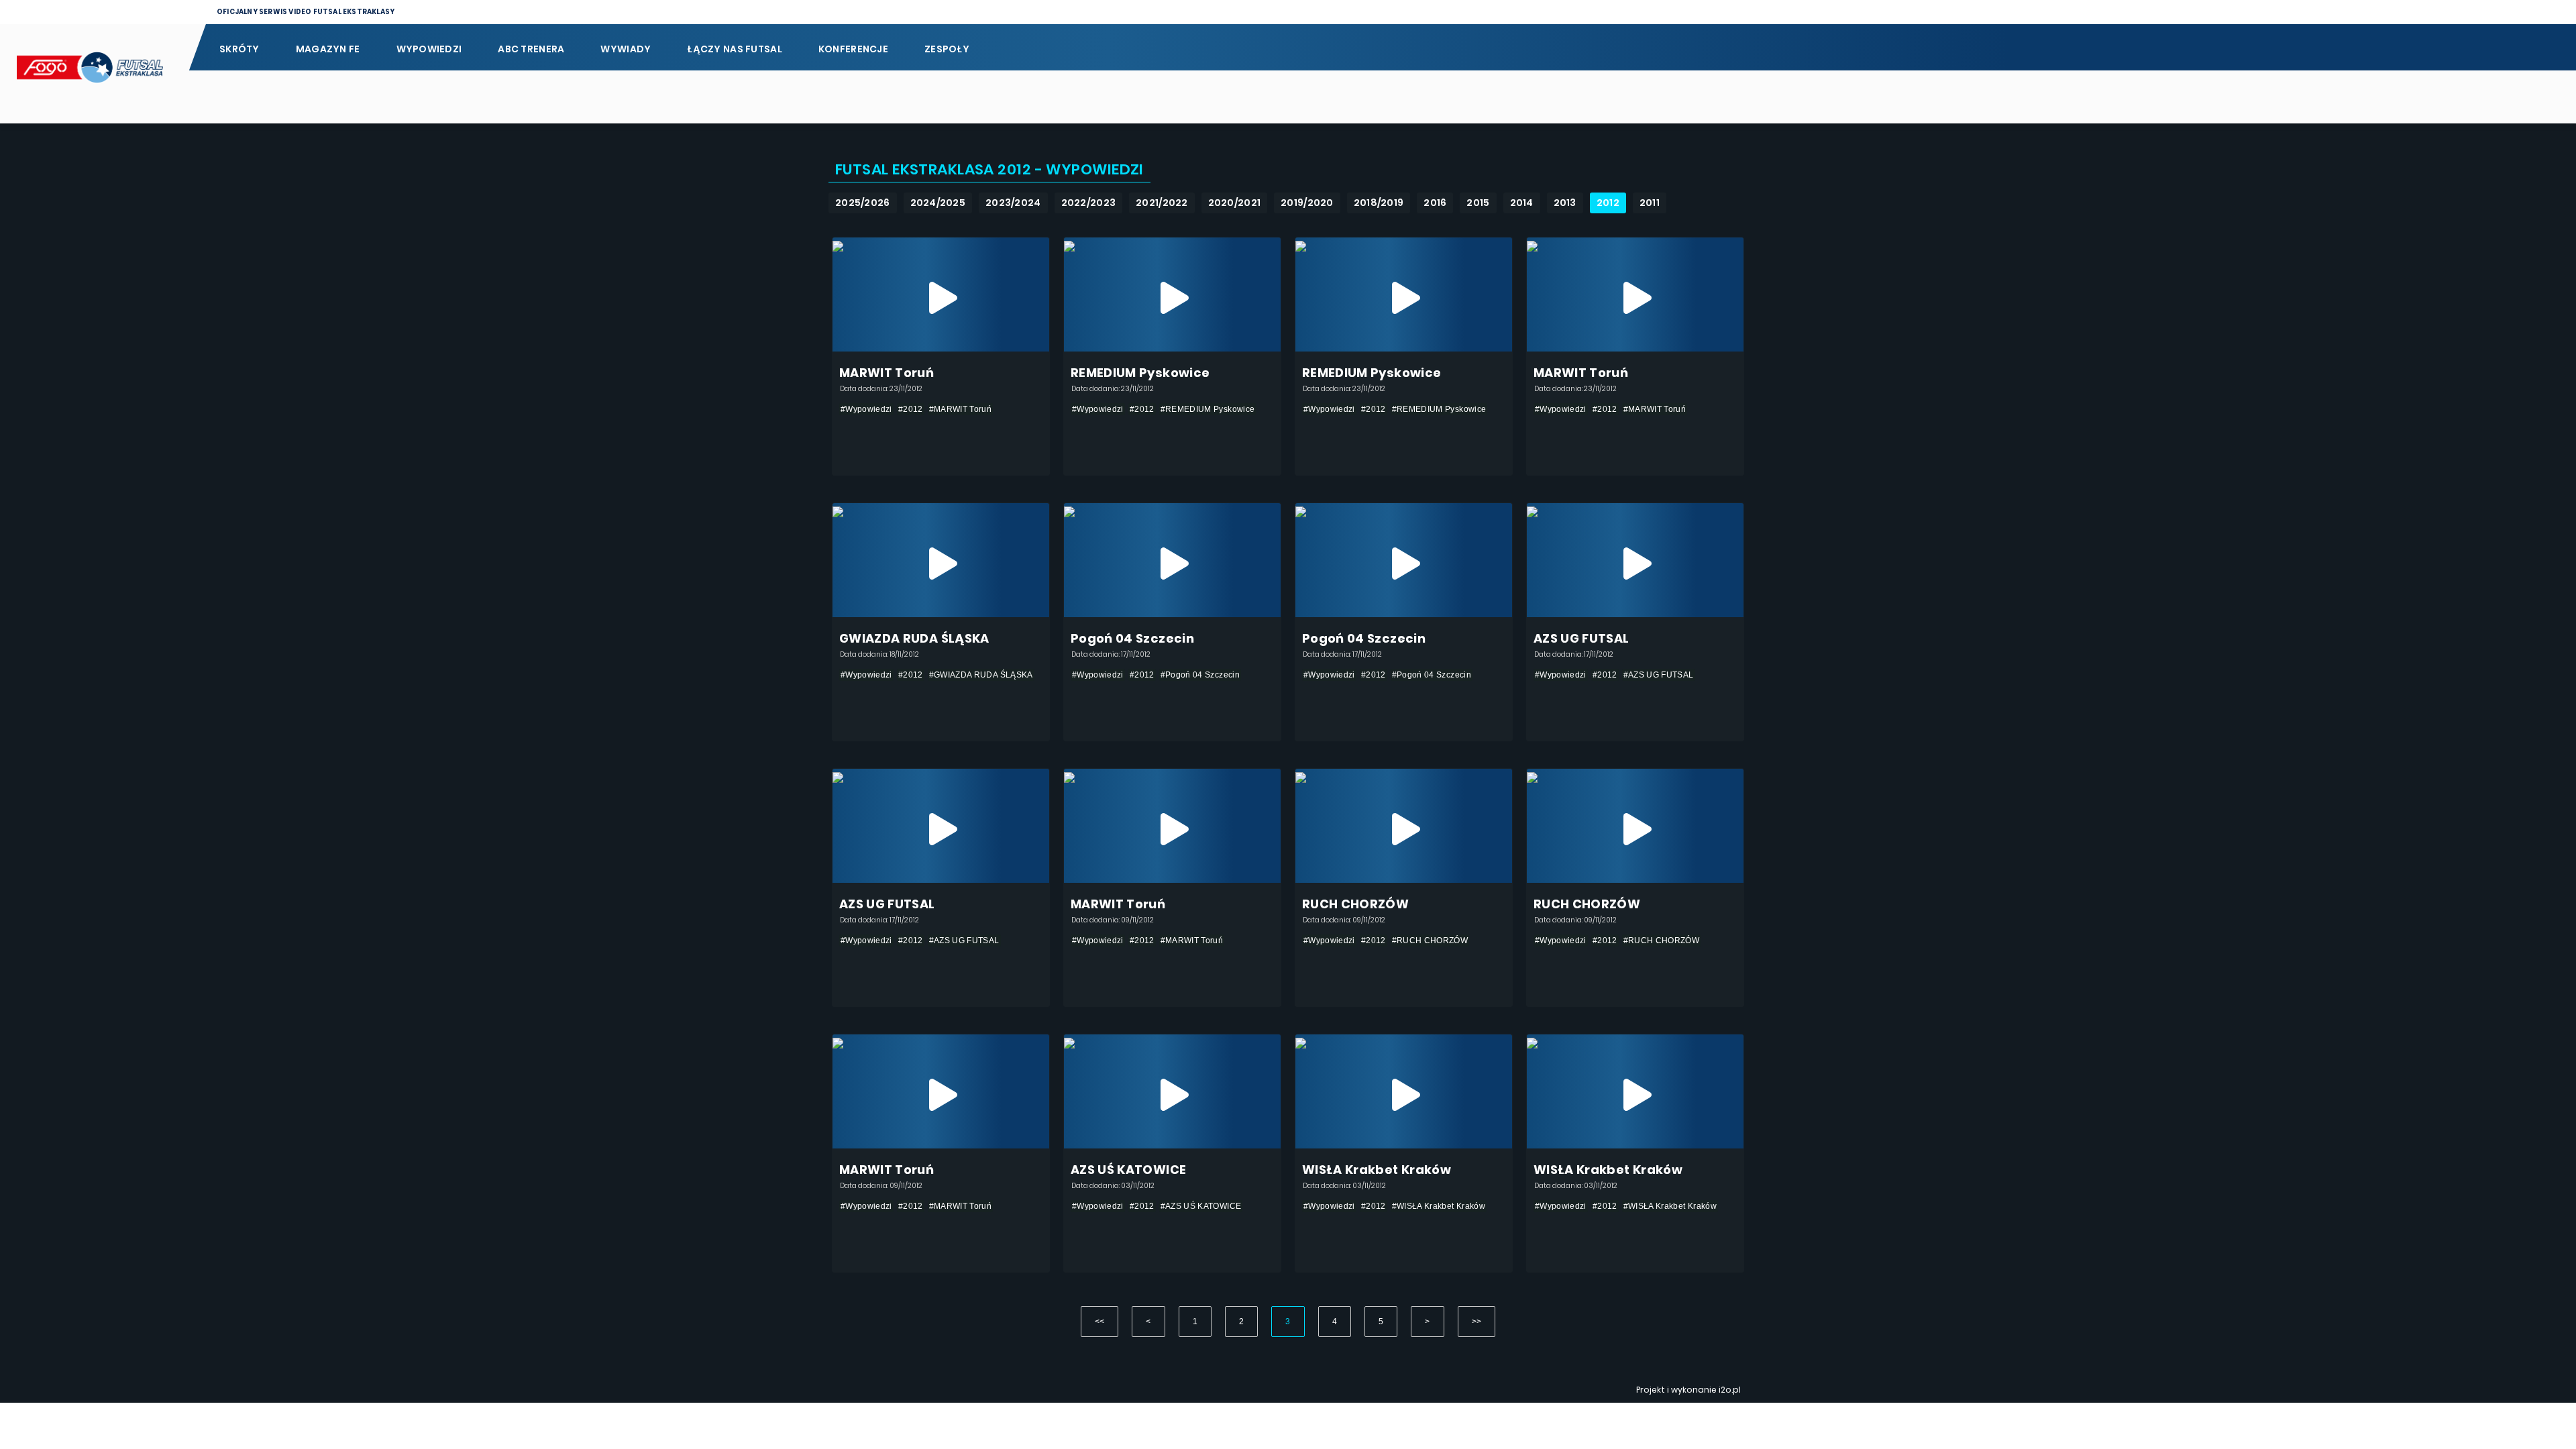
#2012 (911, 409)
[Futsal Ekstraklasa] (94, 74)
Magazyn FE (328, 49)
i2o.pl (1730, 1390)
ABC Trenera (531, 49)
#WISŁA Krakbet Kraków (1439, 1206)
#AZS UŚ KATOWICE (1201, 1206)
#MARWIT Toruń (961, 409)
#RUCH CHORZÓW (1430, 941)
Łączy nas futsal (734, 49)
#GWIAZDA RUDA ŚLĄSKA (981, 675)
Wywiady (626, 49)
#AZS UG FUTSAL (1659, 675)
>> (1477, 1322)
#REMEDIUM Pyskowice (1208, 409)
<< (1100, 1322)
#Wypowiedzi (866, 409)
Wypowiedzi (429, 49)
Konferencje (853, 49)
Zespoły (947, 49)
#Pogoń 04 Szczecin (1200, 675)
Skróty (239, 49)
